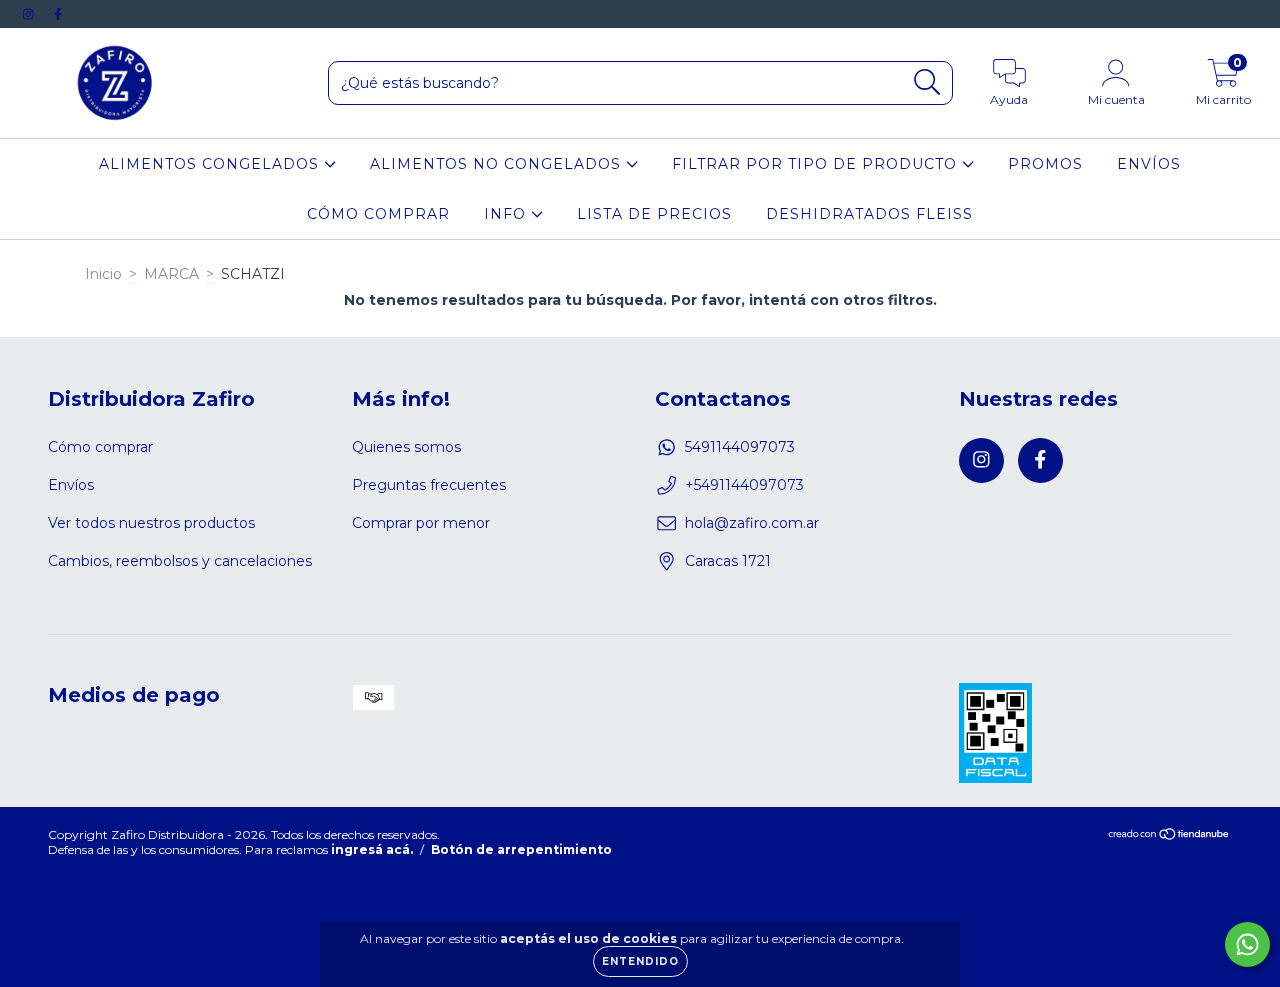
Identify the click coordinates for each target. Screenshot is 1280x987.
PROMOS (1045, 164)
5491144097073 (740, 447)
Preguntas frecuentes (429, 485)
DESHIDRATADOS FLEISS (869, 214)
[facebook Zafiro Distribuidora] (58, 14)
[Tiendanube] (1169, 835)
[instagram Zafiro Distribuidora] (30, 14)
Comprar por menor (421, 523)
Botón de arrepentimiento (521, 849)
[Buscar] (927, 82)
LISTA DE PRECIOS (654, 214)
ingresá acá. (372, 849)
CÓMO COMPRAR (378, 214)
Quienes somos (406, 447)
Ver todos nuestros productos (151, 523)
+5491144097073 (744, 485)
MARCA (171, 274)
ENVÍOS (1149, 164)
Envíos (71, 485)
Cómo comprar (100, 447)
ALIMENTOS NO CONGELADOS (498, 164)
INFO (507, 214)
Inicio (103, 274)
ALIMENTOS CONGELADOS (211, 164)
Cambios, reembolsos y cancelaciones (180, 561)
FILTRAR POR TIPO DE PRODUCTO (817, 164)
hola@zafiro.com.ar (752, 523)
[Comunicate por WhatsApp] (1247, 944)
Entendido (640, 961)
